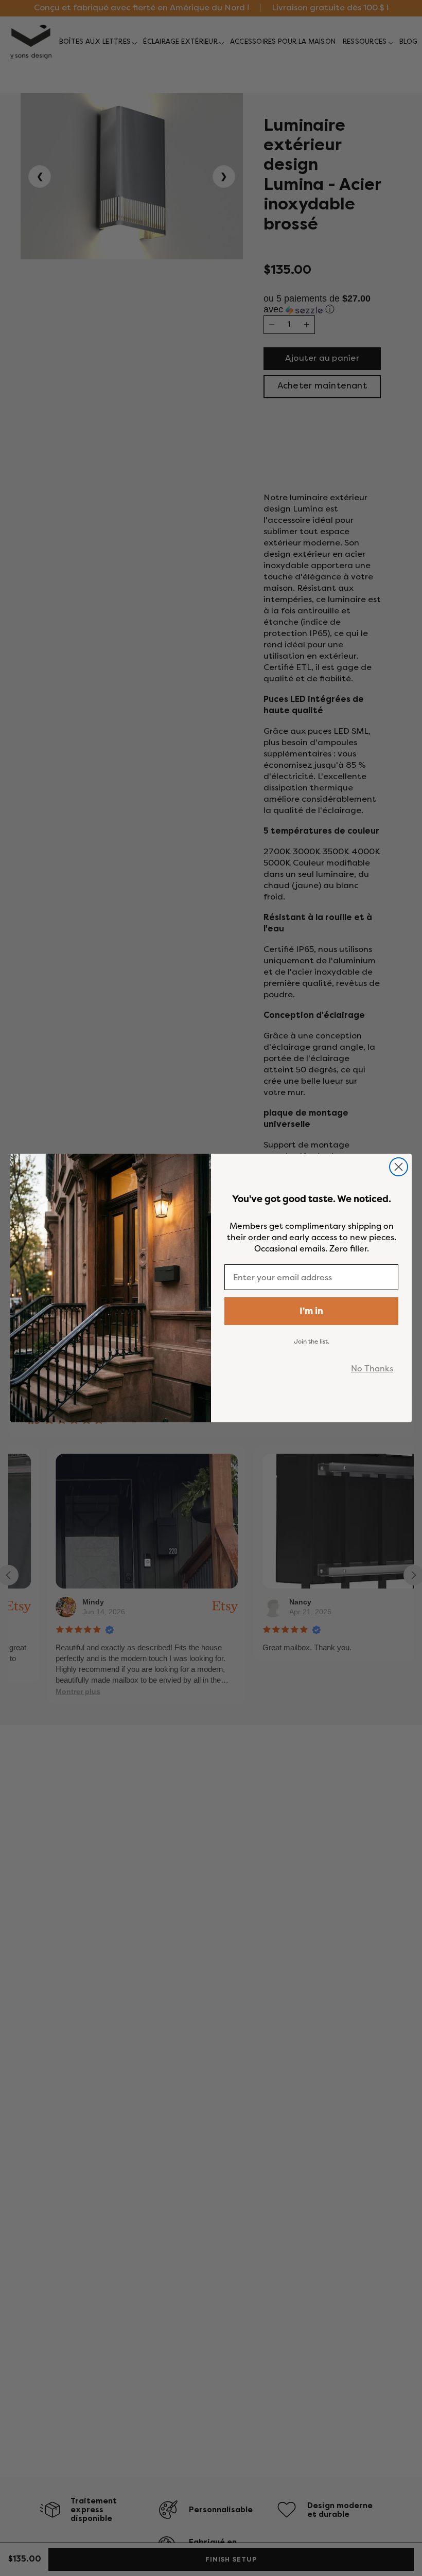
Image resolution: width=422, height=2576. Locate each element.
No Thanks (372, 1368)
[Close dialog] (399, 1167)
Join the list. (312, 1341)
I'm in (311, 1311)
